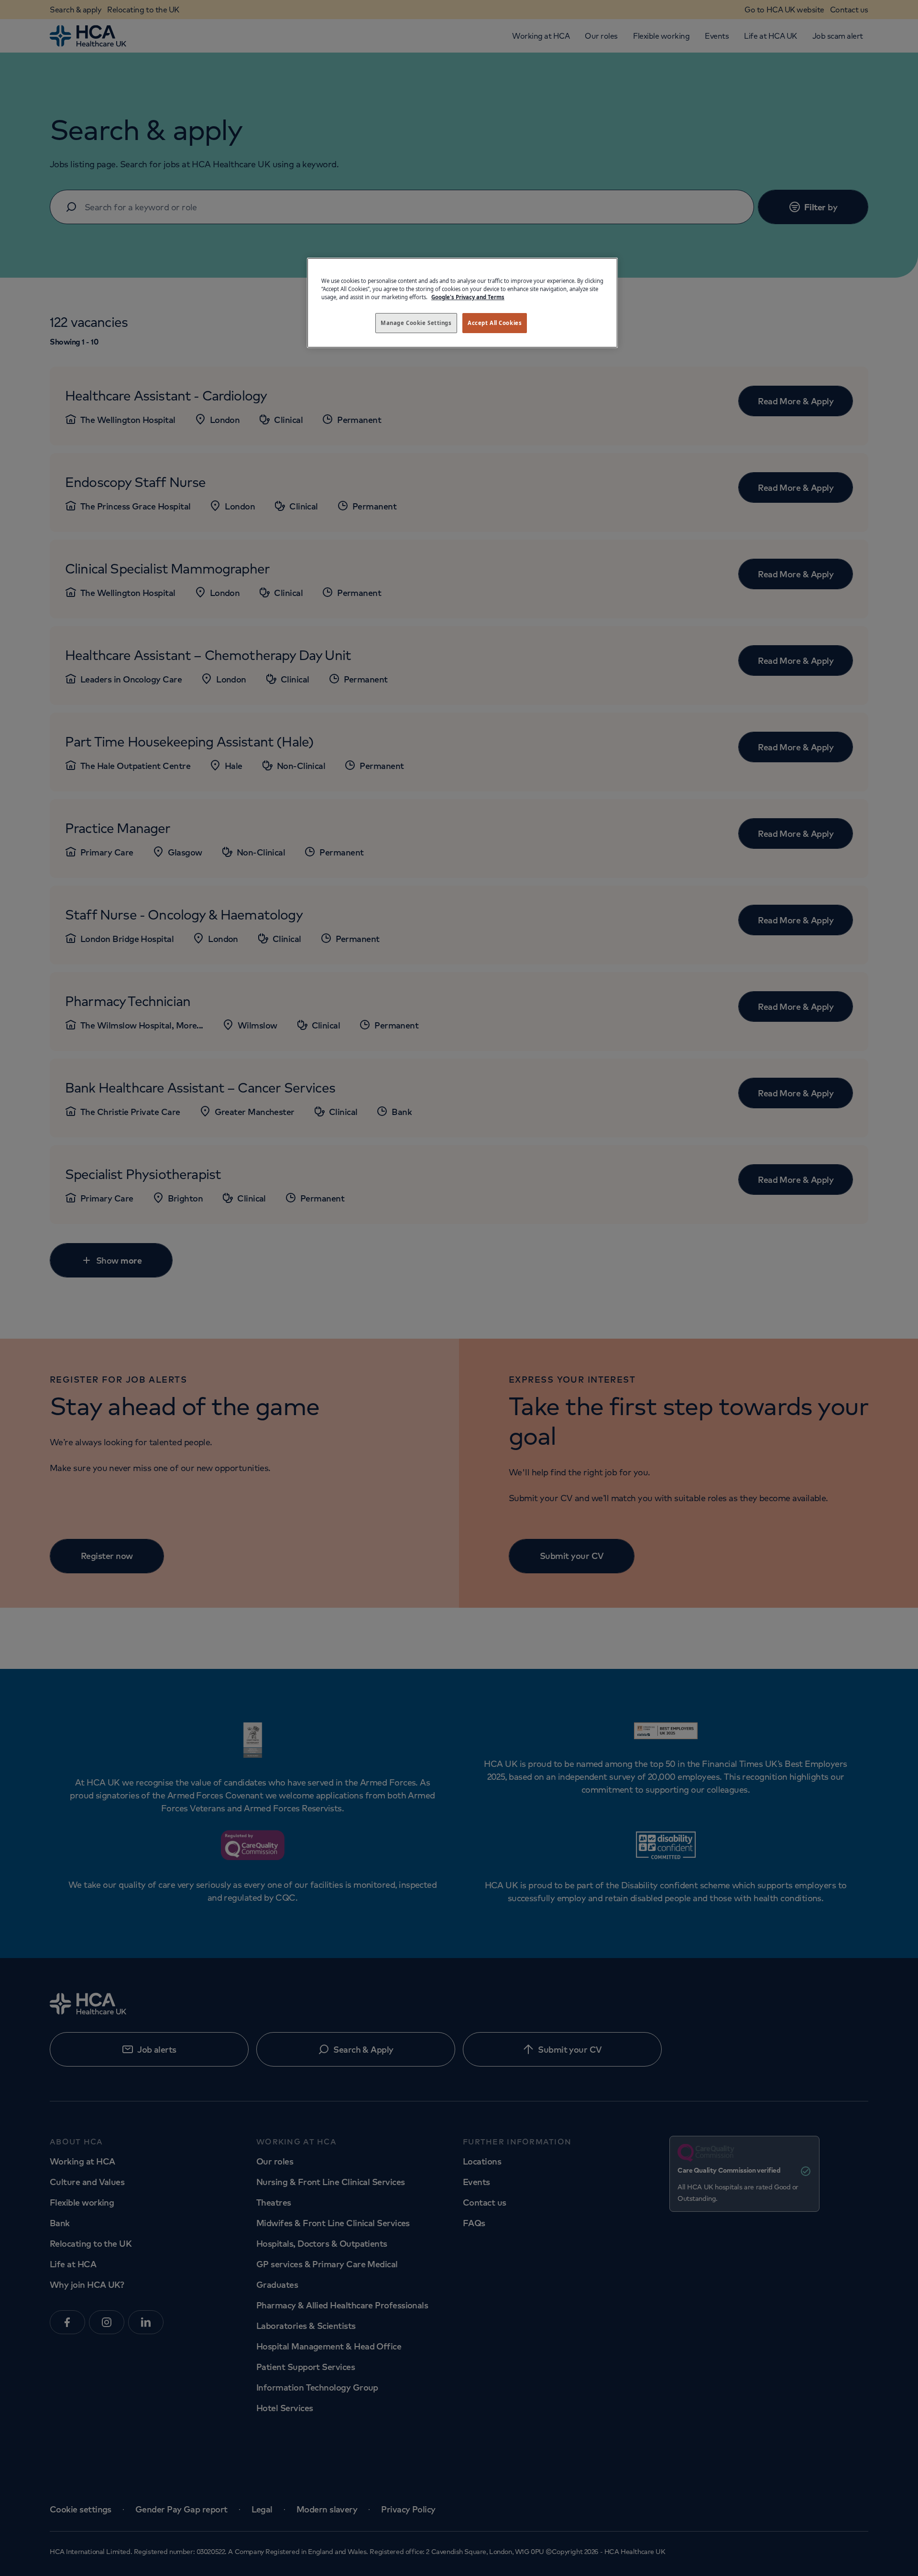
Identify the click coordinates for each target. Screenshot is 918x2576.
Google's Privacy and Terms (468, 297)
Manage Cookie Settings (416, 323)
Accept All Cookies (495, 323)
